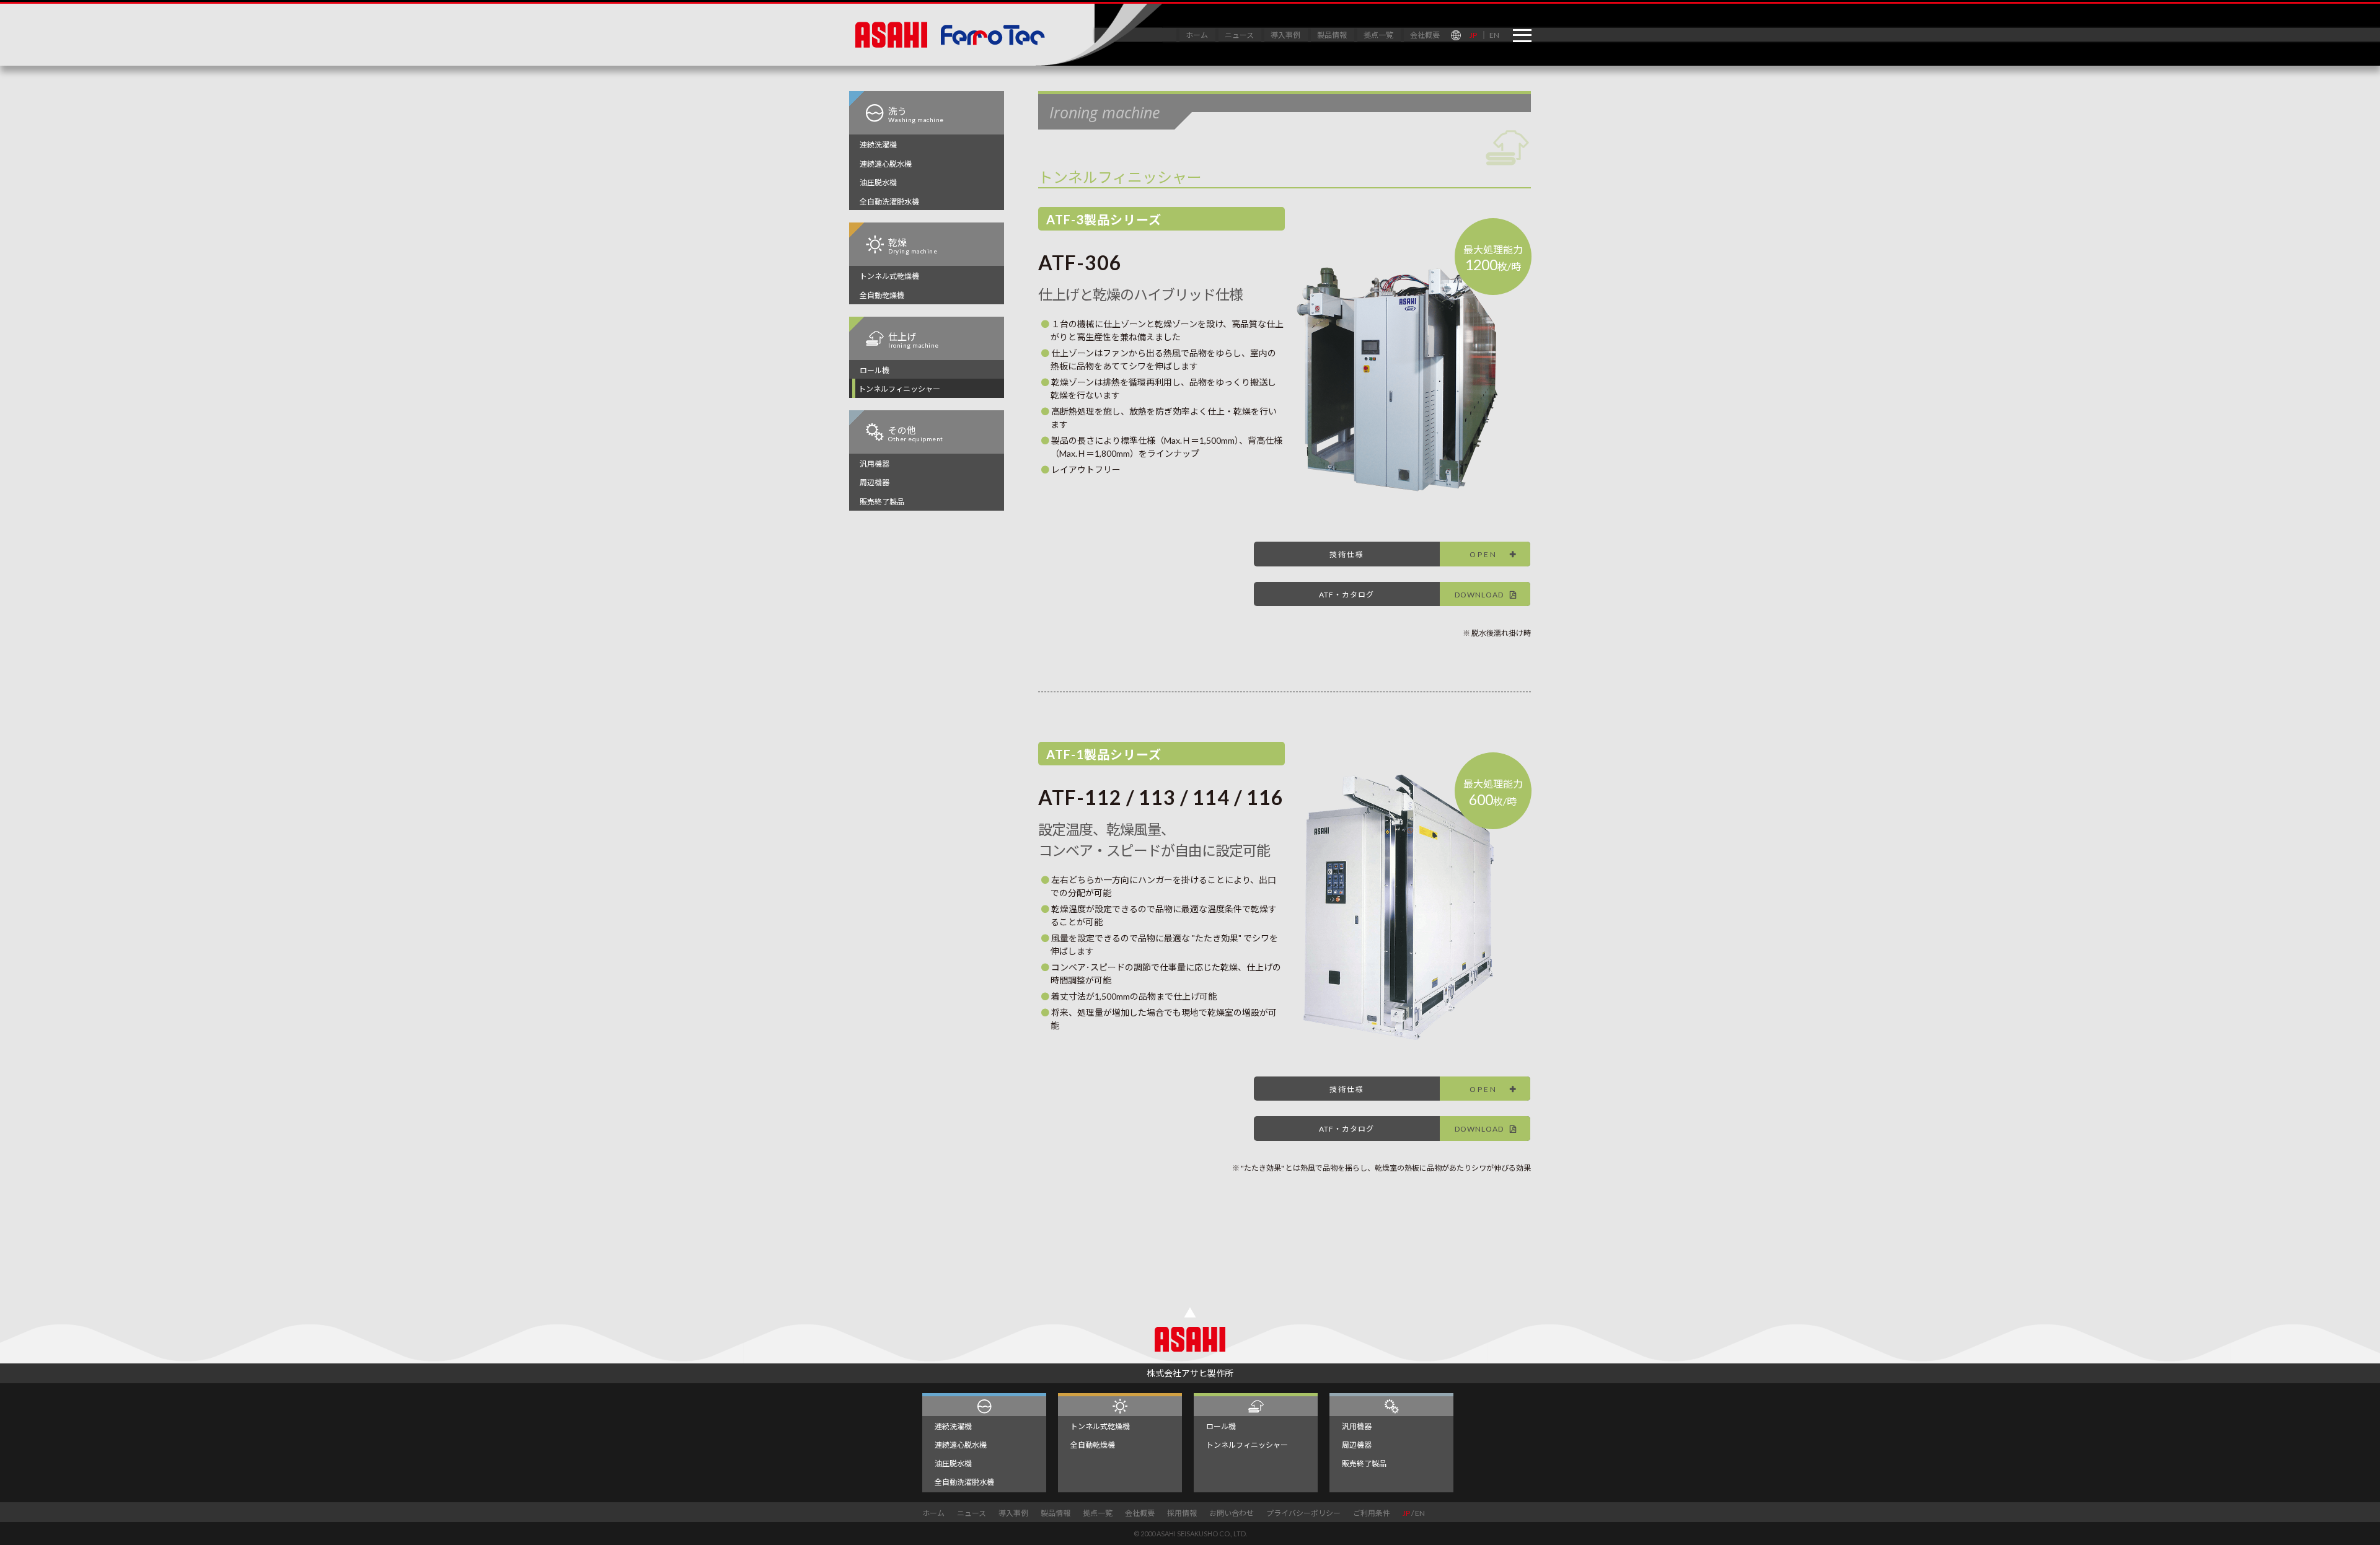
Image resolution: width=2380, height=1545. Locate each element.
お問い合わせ (1232, 1513)
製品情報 (1332, 35)
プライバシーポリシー (1303, 1513)
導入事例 (1285, 35)
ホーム (1197, 35)
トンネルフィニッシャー (899, 389)
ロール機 (875, 370)
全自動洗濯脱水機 (889, 202)
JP (1473, 35)
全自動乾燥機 (882, 295)
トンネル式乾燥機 (889, 276)
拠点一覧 (1378, 35)
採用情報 (1182, 1513)
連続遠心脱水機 (886, 164)
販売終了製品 (882, 502)
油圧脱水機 (878, 183)
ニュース (1239, 35)
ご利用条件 (1372, 1513)
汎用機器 (875, 464)
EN (1494, 35)
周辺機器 (875, 482)
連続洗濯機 (878, 145)
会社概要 (1425, 35)
